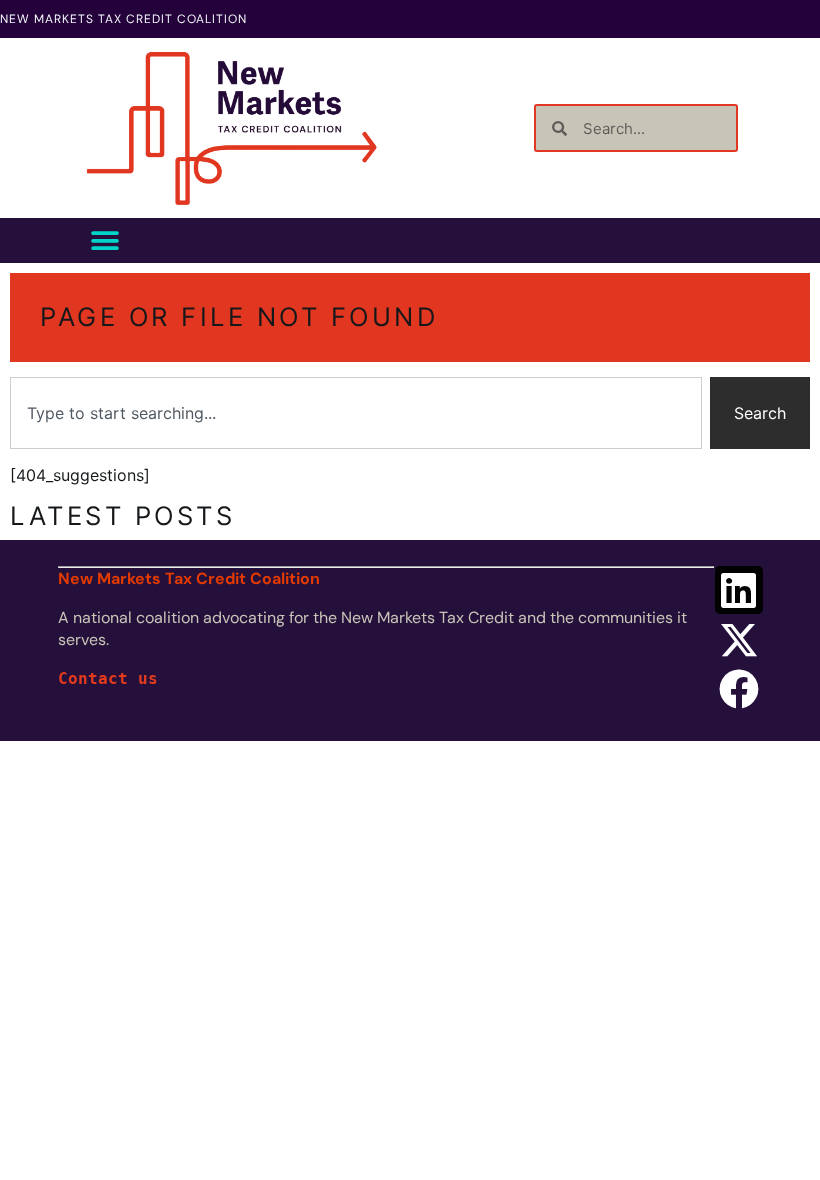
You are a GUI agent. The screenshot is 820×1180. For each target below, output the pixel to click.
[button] (104, 240)
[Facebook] (739, 689)
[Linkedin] (739, 590)
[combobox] (356, 413)
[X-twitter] (739, 640)
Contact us (108, 678)
